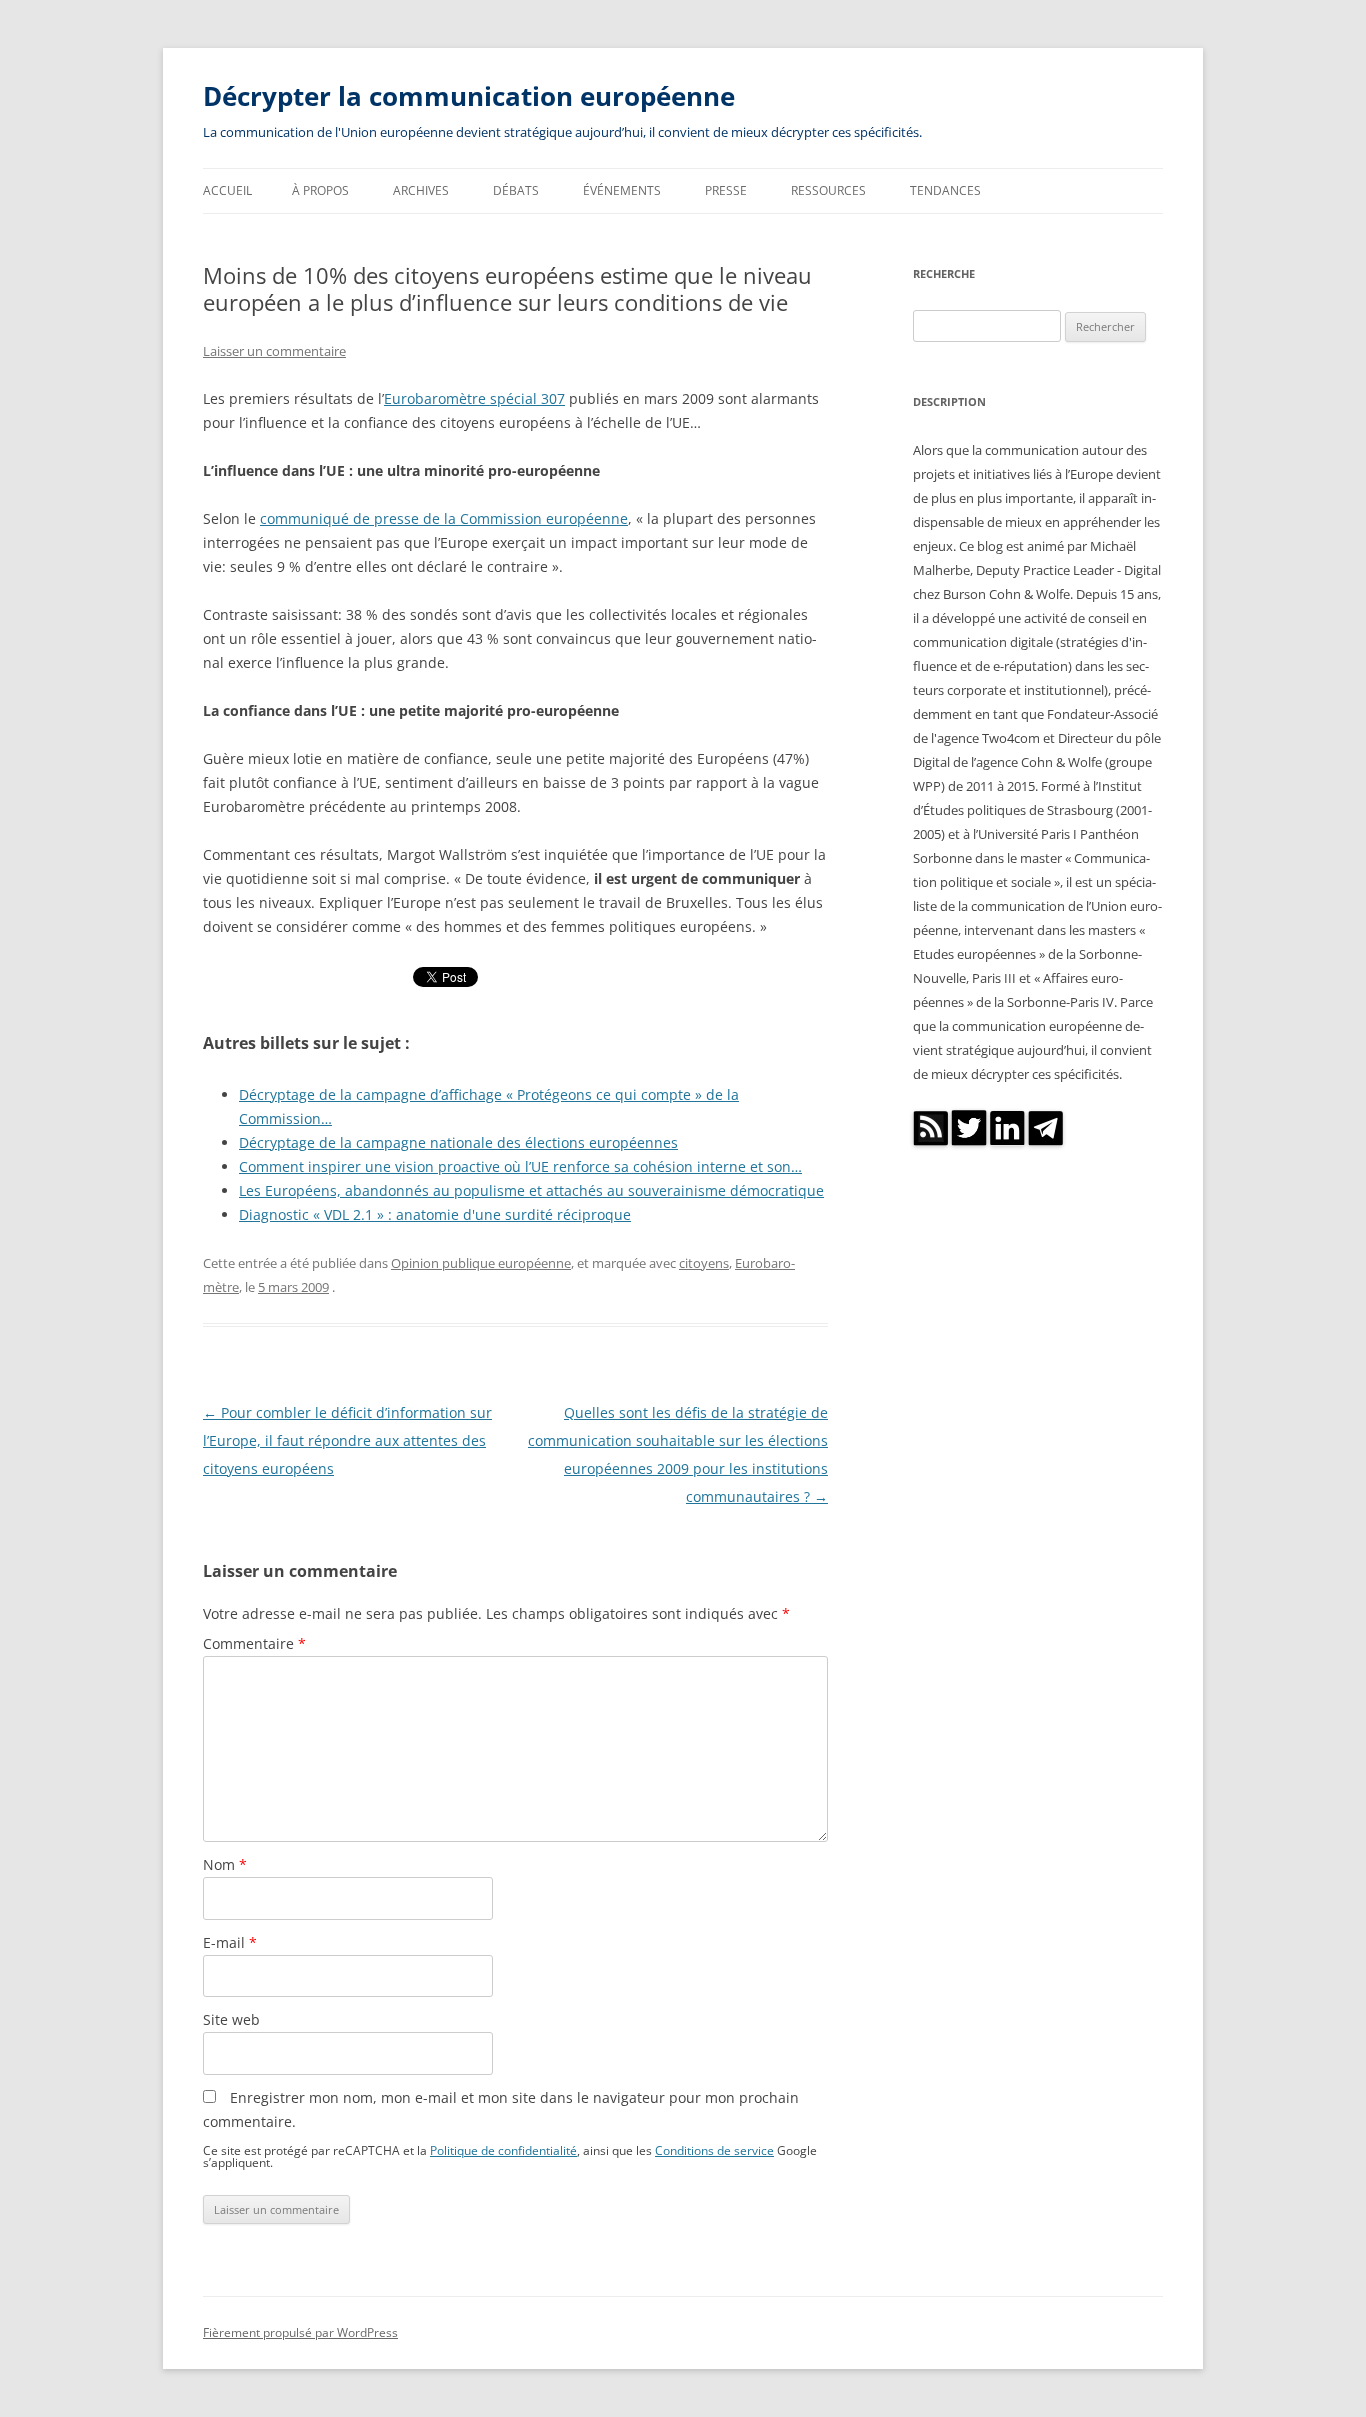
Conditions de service (714, 2150)
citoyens (704, 1263)
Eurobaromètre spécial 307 (474, 398)
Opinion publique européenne (481, 1263)
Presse (726, 190)
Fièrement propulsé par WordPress (300, 2332)
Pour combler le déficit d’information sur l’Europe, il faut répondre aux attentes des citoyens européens (347, 1440)
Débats (516, 190)
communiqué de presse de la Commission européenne (444, 518)
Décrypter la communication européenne (469, 96)
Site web (231, 2019)
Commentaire (254, 1643)
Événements (622, 190)
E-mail (230, 1942)
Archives (421, 190)
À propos (320, 190)
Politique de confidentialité (503, 2150)
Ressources (828, 190)
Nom (225, 1864)
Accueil (227, 190)
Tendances (945, 190)
